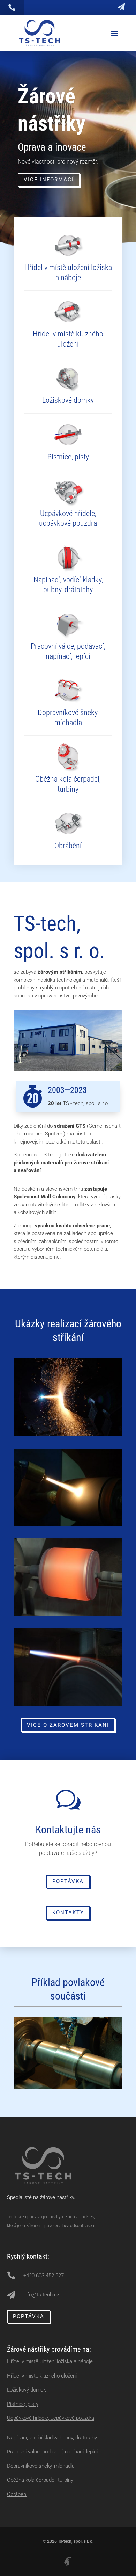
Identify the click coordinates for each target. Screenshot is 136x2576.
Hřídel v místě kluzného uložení (42, 2376)
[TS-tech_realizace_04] (68, 1524)
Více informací (49, 180)
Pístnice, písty (23, 2404)
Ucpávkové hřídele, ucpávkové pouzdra (51, 2418)
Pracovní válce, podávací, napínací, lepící (52, 2452)
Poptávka (68, 1881)
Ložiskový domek (26, 2390)
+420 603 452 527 (44, 2276)
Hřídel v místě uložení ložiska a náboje (50, 2361)
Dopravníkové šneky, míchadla (41, 2466)
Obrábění (17, 2494)
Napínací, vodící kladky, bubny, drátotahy (52, 2438)
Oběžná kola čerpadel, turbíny (40, 2480)
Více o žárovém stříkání (68, 1725)
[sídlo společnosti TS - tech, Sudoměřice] (68, 1069)
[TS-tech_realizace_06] (68, 1704)
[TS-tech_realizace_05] (68, 1614)
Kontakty (68, 1913)
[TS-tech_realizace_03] (68, 1434)
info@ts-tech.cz (41, 2295)
